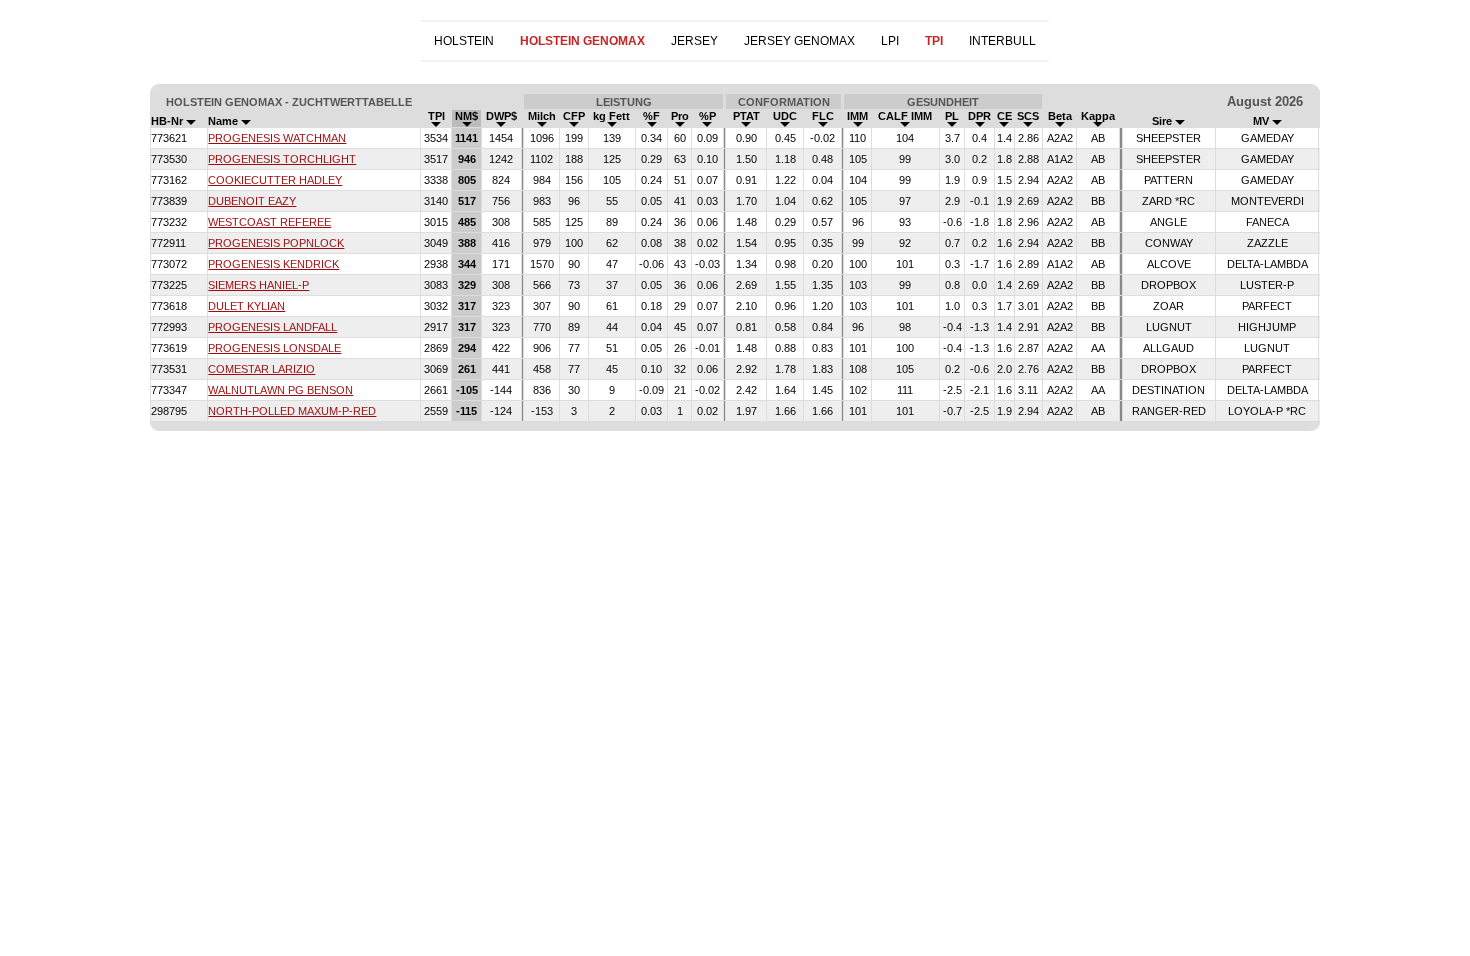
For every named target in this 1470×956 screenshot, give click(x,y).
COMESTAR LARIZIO (261, 369)
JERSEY (694, 41)
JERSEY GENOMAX (799, 41)
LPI (890, 41)
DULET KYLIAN (246, 306)
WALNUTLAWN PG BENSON (280, 390)
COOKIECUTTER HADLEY (275, 180)
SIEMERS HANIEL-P (258, 285)
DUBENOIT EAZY (252, 201)
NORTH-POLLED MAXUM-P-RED (292, 411)
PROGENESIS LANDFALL (272, 327)
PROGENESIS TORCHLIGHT (282, 159)
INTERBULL (1002, 41)
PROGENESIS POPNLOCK (276, 243)
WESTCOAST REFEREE (269, 222)
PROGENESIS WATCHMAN (277, 138)
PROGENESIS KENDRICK (273, 264)
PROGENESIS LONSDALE (274, 348)
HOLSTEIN (464, 41)
